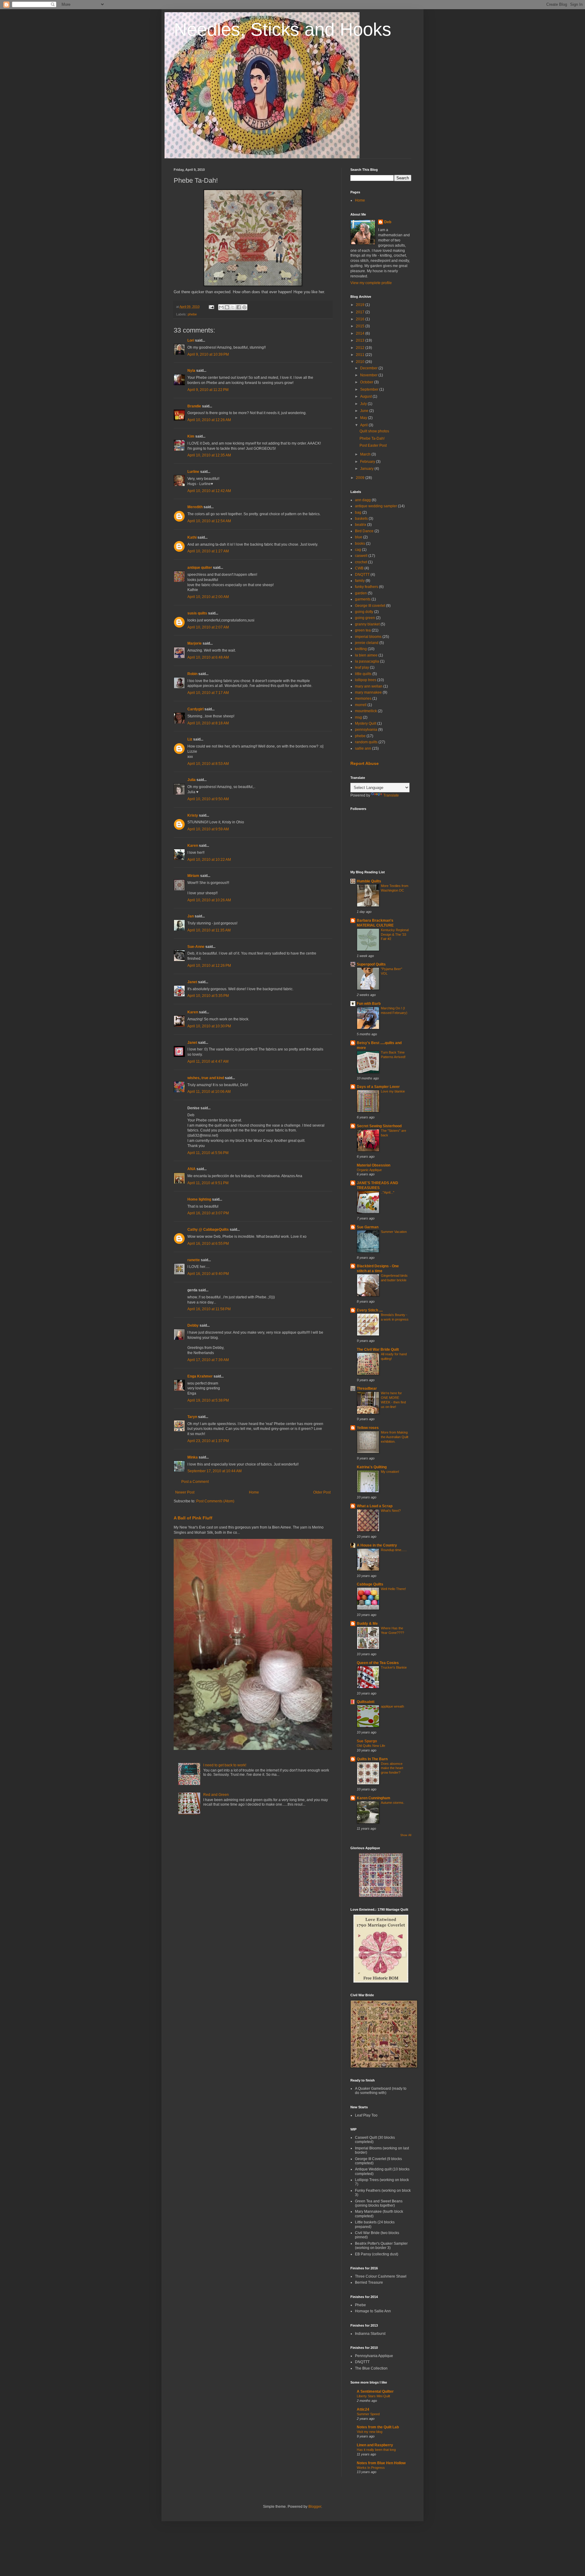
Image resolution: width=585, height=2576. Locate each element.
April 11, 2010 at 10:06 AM (209, 1092)
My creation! (390, 1472)
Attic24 (363, 2409)
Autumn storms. (393, 1803)
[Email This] (221, 307)
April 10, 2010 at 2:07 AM (208, 627)
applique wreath (392, 1706)
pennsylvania (366, 730)
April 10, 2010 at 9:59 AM (208, 829)
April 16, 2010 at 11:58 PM (209, 1309)
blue (359, 537)
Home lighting (199, 1199)
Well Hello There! (393, 1589)
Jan (191, 916)
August (366, 396)
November (369, 375)
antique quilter (200, 568)
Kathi (192, 537)
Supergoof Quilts (371, 964)
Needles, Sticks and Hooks (282, 29)
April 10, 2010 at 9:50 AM (208, 799)
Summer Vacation (394, 1232)
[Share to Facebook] (239, 307)
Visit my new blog (370, 2432)
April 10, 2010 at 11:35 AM (209, 930)
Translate (391, 795)
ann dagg (363, 500)
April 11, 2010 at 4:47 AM (208, 1061)
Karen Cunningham (374, 1798)
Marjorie (195, 643)
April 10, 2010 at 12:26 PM (209, 966)
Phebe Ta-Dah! (372, 438)
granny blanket (367, 624)
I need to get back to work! (225, 1765)
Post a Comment (195, 1482)
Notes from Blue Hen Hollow (381, 2463)
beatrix (361, 525)
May (364, 418)
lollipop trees (366, 680)
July (364, 404)
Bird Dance (364, 531)
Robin (192, 674)
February (368, 462)
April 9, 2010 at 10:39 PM (208, 354)
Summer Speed (368, 2414)
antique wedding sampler (376, 506)
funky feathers (367, 587)
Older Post (322, 1492)
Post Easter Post (373, 445)
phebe (192, 314)
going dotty (364, 612)
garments (363, 599)
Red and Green (216, 1795)
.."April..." (388, 1192)
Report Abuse (365, 763)
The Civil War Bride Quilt (378, 1350)
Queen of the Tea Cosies (378, 1663)
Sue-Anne (196, 947)
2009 (361, 478)
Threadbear (367, 1388)
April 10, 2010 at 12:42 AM (209, 491)
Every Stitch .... (370, 1310)
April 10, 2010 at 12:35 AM (209, 455)
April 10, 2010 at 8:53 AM (208, 764)
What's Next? (391, 1511)
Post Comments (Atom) (215, 1501)
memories (363, 699)
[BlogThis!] (227, 307)
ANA (191, 1169)
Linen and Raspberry (375, 2445)
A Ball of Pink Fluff (193, 1518)
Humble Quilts (369, 881)
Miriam (193, 876)
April (364, 425)
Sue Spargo (367, 1741)
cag (358, 550)
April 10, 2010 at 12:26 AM (209, 420)
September (370, 389)
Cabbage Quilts (370, 1584)
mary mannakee (368, 692)
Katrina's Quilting (372, 1467)
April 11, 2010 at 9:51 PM (208, 1183)
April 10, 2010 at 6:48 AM (208, 657)
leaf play (362, 667)
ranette (194, 1260)
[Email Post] (211, 307)
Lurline (193, 472)
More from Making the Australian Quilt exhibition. (395, 1437)
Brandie (194, 406)
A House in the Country (377, 1545)
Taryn (192, 1417)
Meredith (195, 507)
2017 (361, 312)
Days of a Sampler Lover (378, 1087)
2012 (361, 348)
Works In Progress (371, 2468)
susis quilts (197, 613)
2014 (361, 333)
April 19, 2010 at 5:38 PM (208, 1400)
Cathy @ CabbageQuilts (208, 1230)
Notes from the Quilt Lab (378, 2427)
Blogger (315, 2507)
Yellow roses (368, 1428)
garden (361, 593)
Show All (406, 1835)
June (365, 411)
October (367, 382)
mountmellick (366, 711)
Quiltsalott (366, 1702)
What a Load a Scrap (375, 1506)
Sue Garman (368, 1227)
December (369, 368)
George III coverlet (370, 606)
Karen (193, 846)
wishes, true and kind (206, 1078)
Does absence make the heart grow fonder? (392, 1768)
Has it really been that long (376, 2450)
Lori (191, 340)
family (360, 581)
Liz (190, 739)
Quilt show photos (374, 431)
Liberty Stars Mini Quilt (373, 2396)
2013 (361, 340)
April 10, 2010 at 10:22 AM (209, 860)
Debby (193, 1325)
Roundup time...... (394, 1550)
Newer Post (185, 1492)
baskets (361, 519)
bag (358, 512)
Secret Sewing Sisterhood (379, 1126)
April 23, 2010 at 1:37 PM (208, 1441)
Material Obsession (374, 1165)
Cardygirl (195, 709)
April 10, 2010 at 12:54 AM (209, 521)
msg (358, 717)
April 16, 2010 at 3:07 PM (208, 1213)
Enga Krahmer (200, 1376)
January (367, 469)
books (360, 544)
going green (365, 618)
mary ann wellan (369, 686)
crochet (361, 562)
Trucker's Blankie (394, 1667)
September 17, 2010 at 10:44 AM (214, 1471)
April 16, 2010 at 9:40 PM (208, 1274)
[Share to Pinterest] (244, 307)
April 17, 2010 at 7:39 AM (208, 1360)
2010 (361, 362)
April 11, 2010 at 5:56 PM (208, 1153)
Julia (191, 780)
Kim (191, 436)
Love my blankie (393, 1091)
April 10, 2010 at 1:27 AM (208, 551)
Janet (192, 982)
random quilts (366, 742)
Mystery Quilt (366, 723)
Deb (388, 222)
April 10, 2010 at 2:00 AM (208, 597)
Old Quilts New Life (371, 1746)
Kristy (193, 815)
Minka (193, 1457)
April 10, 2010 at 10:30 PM (209, 1026)
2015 (361, 326)
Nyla (191, 371)
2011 (361, 355)
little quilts (363, 674)
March (366, 454)
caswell (361, 556)
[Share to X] (233, 307)
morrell (361, 705)
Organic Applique (369, 1170)
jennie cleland (367, 643)
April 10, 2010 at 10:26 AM (209, 900)
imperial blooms (368, 637)
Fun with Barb (369, 1004)
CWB (359, 568)
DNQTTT (362, 575)
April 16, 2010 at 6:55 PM (208, 1244)
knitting (361, 649)
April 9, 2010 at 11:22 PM (208, 390)
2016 (361, 319)
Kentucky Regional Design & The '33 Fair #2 (395, 934)
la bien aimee (366, 655)
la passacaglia (367, 661)
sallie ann (363, 748)
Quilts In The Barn (372, 1759)
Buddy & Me (367, 1624)
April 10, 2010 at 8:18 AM (208, 723)
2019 (361, 305)
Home (254, 1492)
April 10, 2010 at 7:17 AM (208, 693)
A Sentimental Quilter (375, 2391)
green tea (363, 630)
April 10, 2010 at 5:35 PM (208, 996)
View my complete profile (371, 283)
